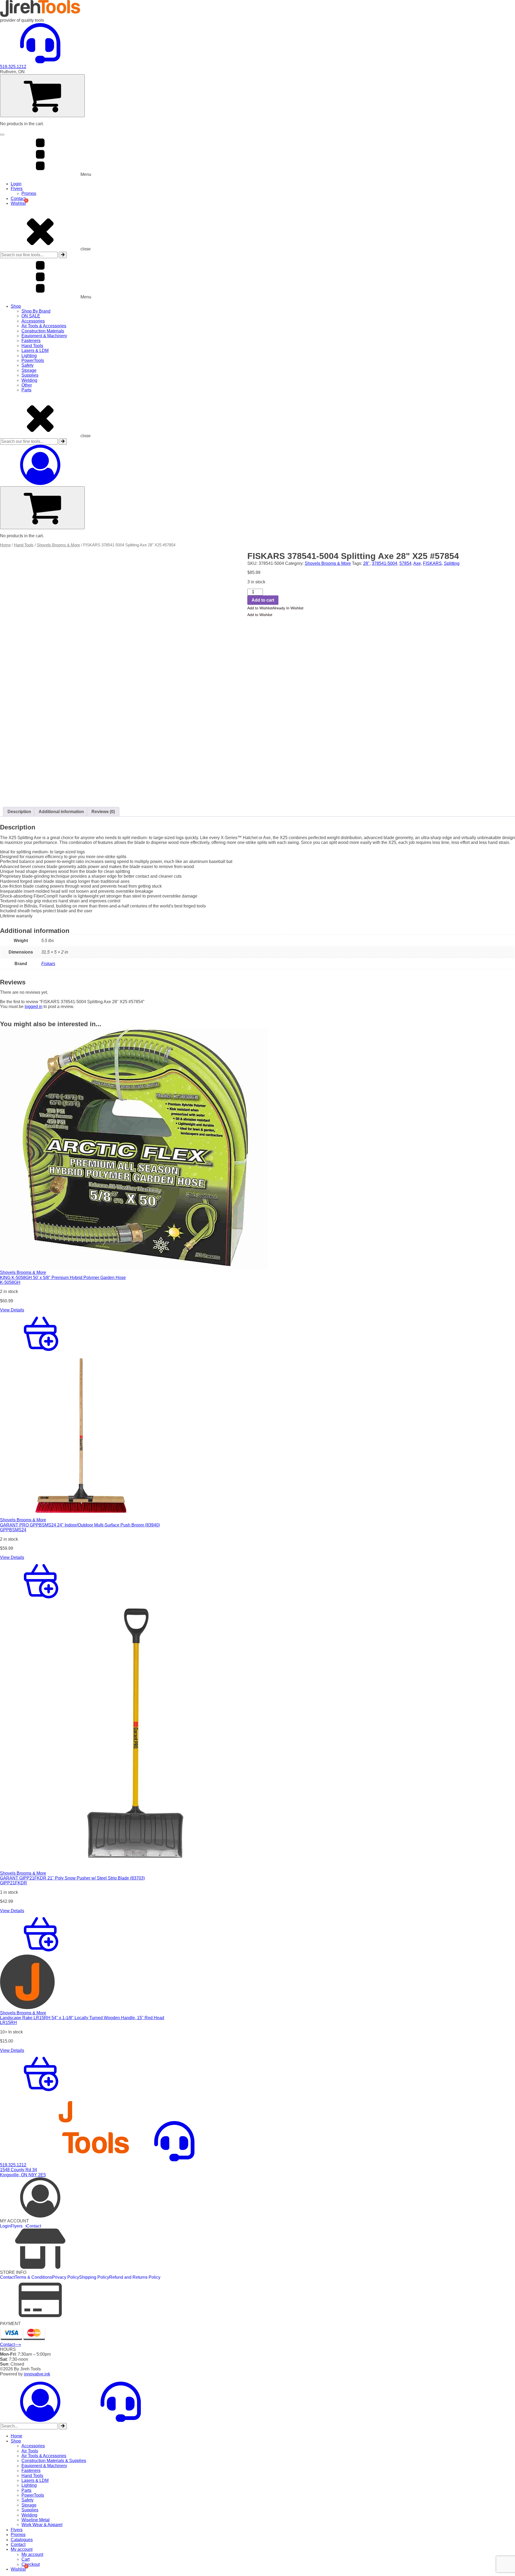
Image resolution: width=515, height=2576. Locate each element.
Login (16, 184)
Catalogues (22, 2540)
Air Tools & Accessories (44, 326)
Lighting (29, 356)
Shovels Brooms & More (58, 545)
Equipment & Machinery (44, 336)
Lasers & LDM (35, 351)
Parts (26, 390)
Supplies (30, 375)
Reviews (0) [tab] (103, 812)
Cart (25, 2559)
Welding (29, 380)
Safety (27, 365)
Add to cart (263, 600)
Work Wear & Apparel (42, 2525)
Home (5, 545)
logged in (34, 1007)
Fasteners (31, 341)
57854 (405, 563)
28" (366, 563)
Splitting (452, 563)
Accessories (33, 321)
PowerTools (33, 360)
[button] (275, 608)
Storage (29, 370)
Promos (29, 193)
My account (22, 2549)
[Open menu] (2, 135)
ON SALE (31, 316)
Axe (417, 563)
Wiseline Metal (36, 2520)
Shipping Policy (94, 2277)
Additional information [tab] (61, 812)
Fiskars (48, 964)
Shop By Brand (36, 311)
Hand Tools (32, 346)
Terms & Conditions (33, 2277)
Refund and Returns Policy (135, 2277)
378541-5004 (385, 563)
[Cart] (42, 96)
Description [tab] (19, 812)
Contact (18, 199)
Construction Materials (43, 331)
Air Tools (30, 2451)
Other (27, 385)
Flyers (17, 189)
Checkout (31, 2564)
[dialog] (257, 2477)
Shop (16, 306)
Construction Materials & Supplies (54, 2461)
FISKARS (432, 563)
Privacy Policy (66, 2277)
